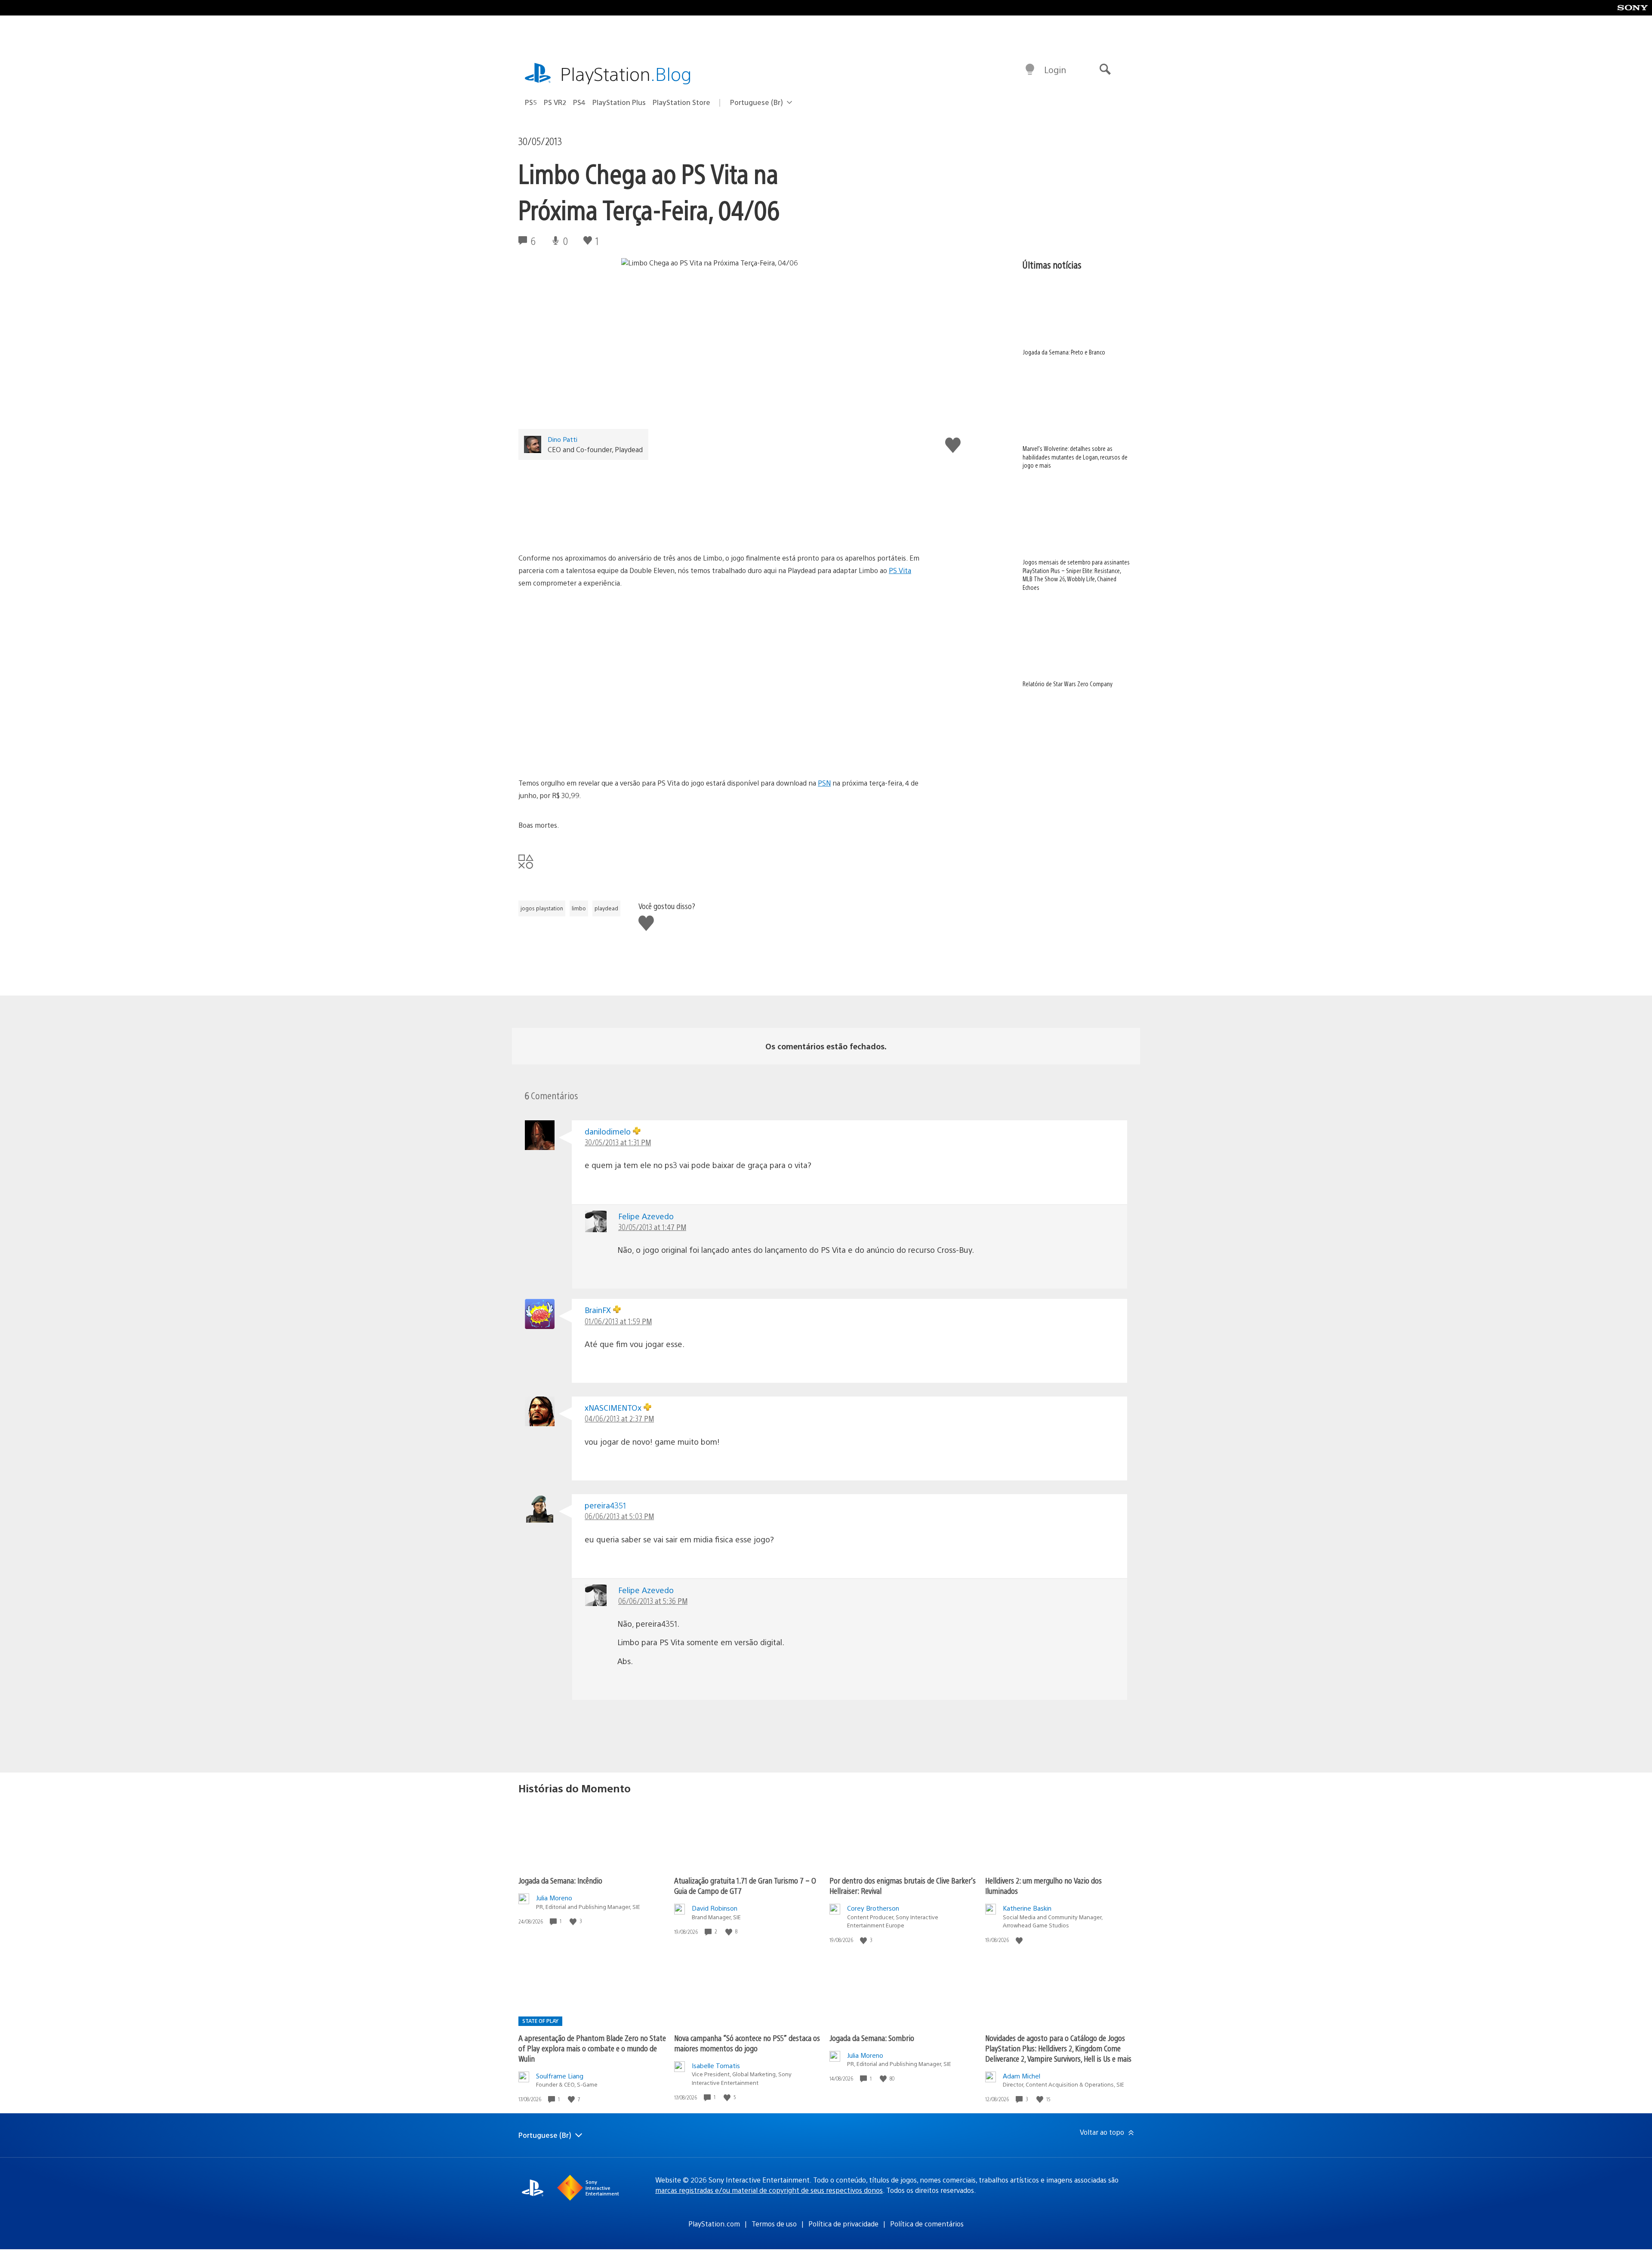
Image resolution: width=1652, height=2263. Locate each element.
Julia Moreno (554, 1898)
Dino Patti (562, 439)
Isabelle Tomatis (716, 2065)
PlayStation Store (681, 102)
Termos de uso (774, 2224)
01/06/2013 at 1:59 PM (618, 1321)
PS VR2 (555, 102)
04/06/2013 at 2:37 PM (619, 1418)
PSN (824, 783)
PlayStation (626, 73)
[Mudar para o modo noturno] (1030, 70)
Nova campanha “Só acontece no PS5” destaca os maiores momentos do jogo (747, 2043)
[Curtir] (574, 1921)
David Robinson (715, 1908)
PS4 (579, 102)
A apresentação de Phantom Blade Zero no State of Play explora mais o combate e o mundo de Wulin (592, 2048)
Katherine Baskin (1027, 1908)
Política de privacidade (843, 2224)
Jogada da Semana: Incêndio (560, 1880)
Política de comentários (927, 2224)
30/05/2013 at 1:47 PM (652, 1227)
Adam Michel (1022, 2076)
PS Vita (900, 570)
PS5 (531, 102)
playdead (606, 908)
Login (1055, 69)
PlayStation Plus (619, 102)
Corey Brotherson (873, 1908)
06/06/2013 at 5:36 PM (653, 1601)
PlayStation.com (714, 2224)
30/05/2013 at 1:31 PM (618, 1142)
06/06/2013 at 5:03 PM (619, 1516)
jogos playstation (542, 908)
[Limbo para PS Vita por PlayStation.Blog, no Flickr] (720, 503)
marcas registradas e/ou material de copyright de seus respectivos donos (769, 2190)
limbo (579, 908)
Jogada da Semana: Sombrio (872, 2038)
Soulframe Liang (560, 2076)
